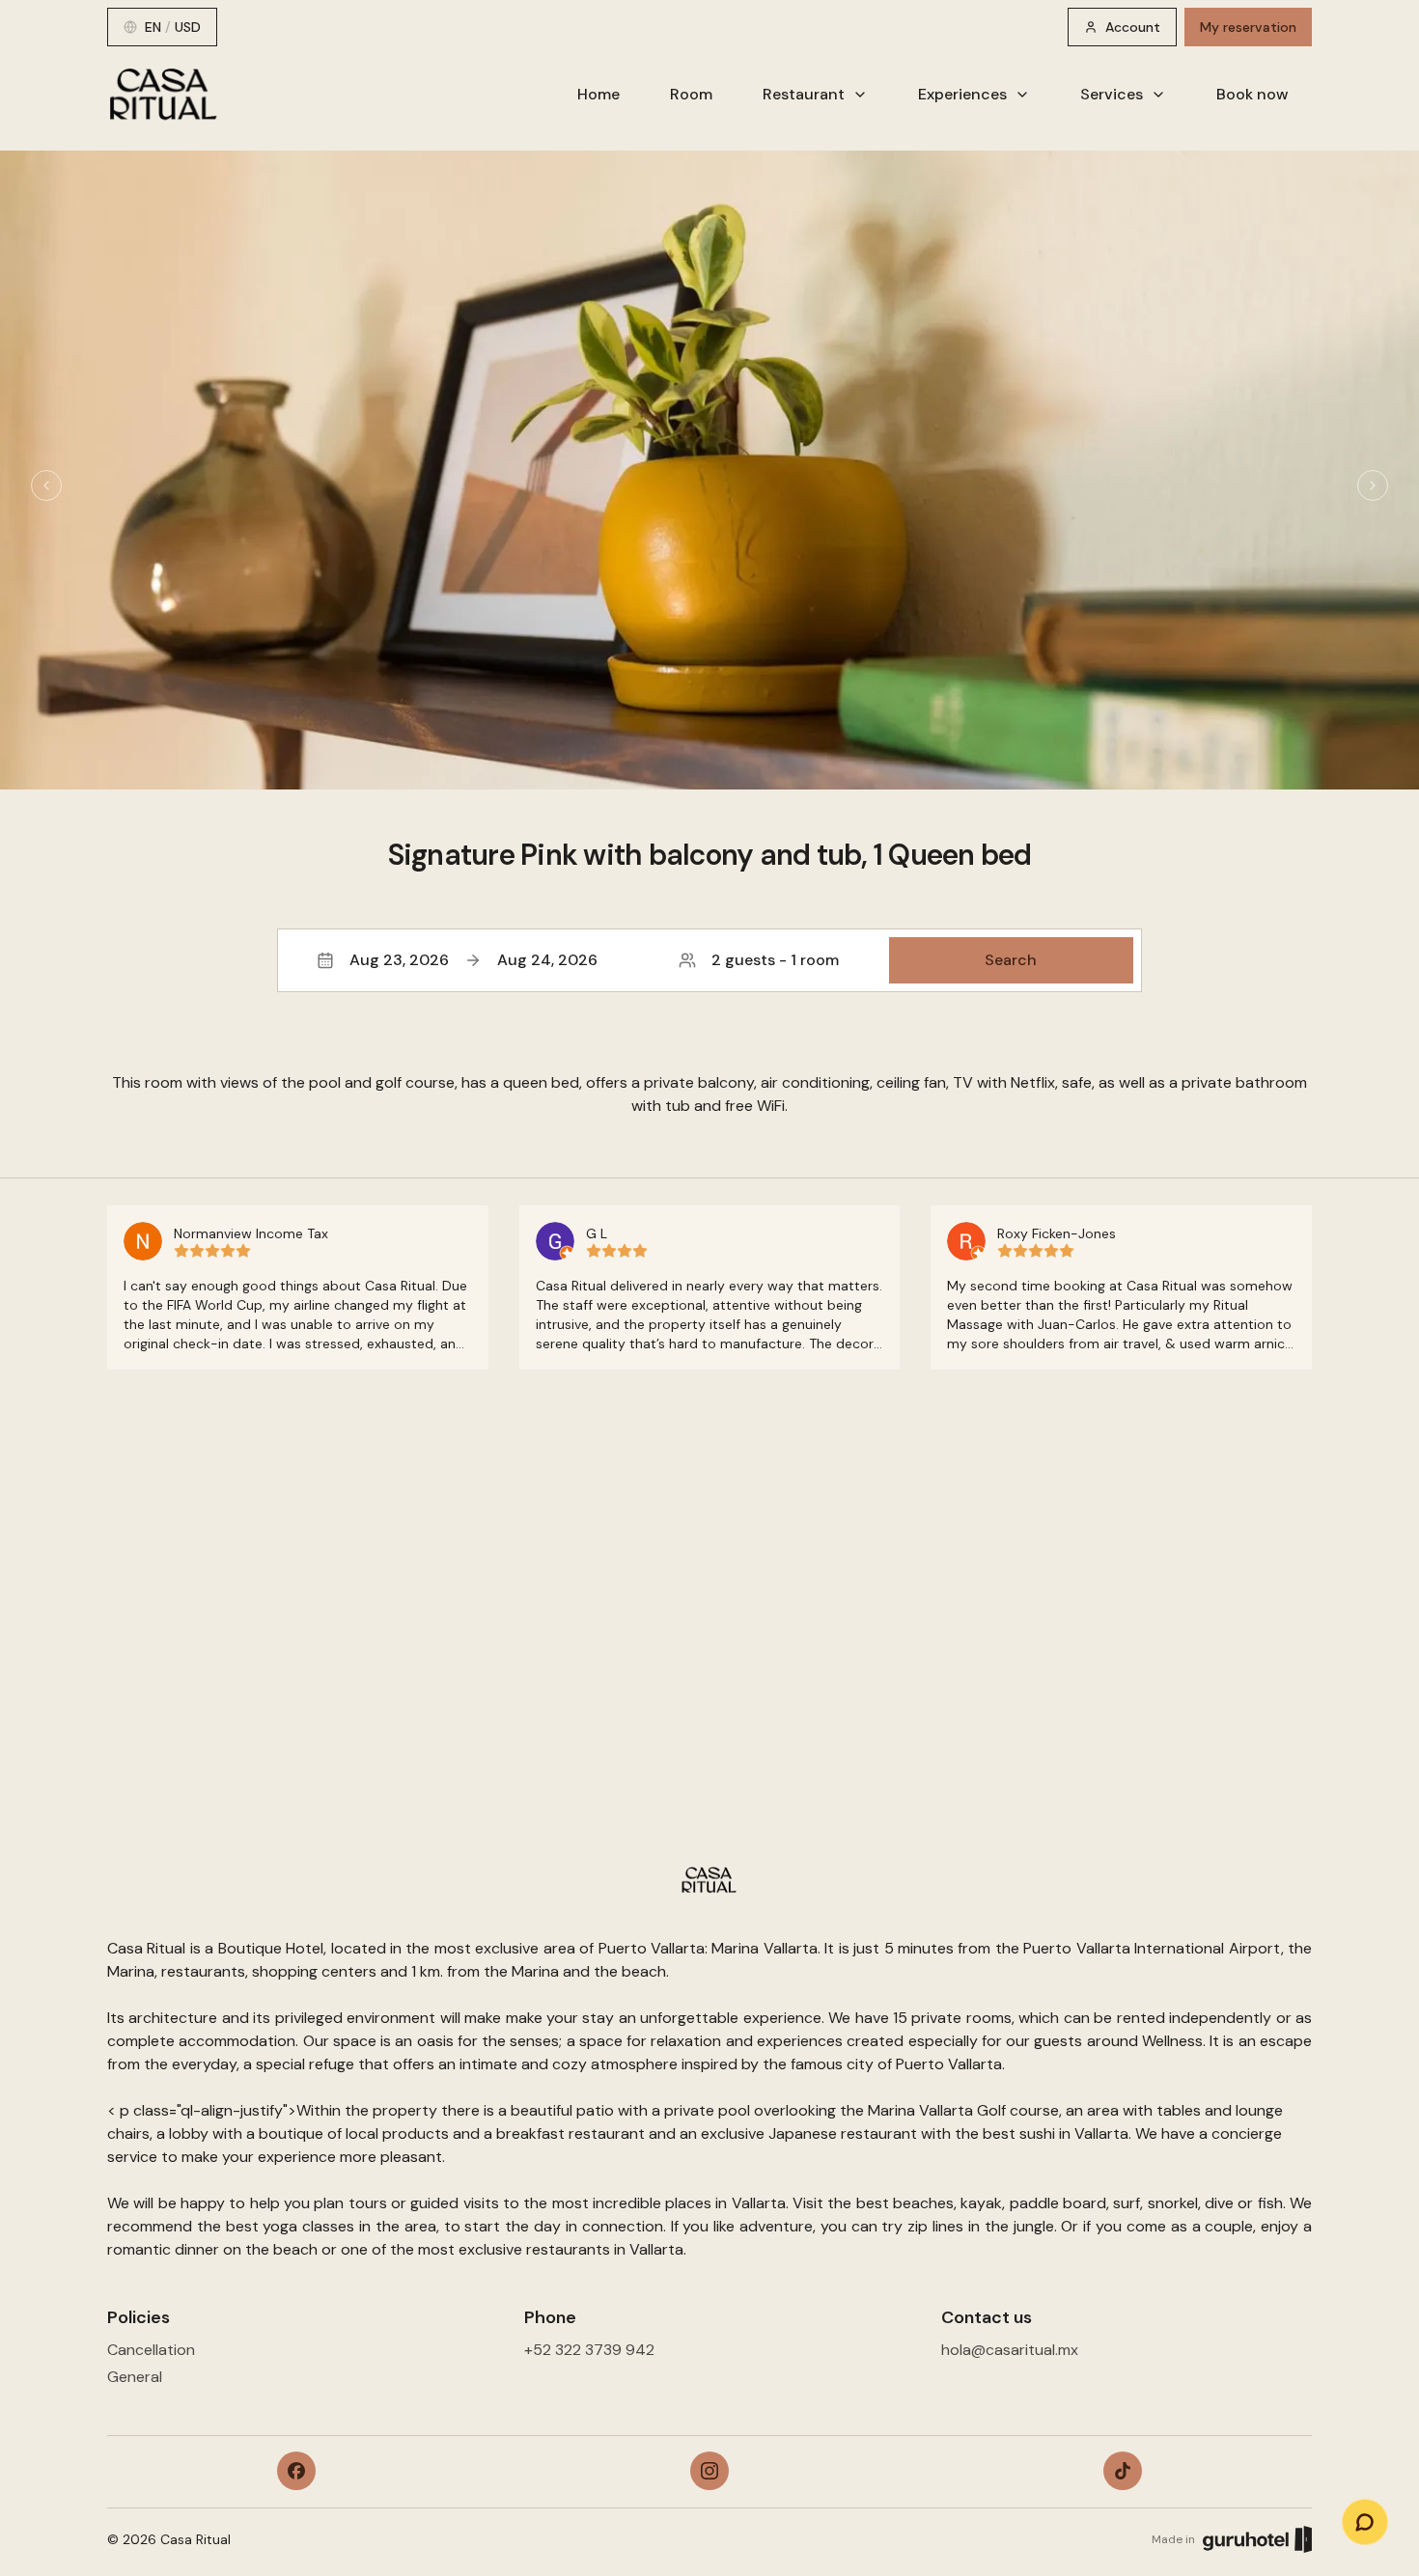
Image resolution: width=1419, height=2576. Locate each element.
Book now (1252, 94)
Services (1112, 94)
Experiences (962, 94)
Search (1011, 960)
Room (691, 94)
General (135, 2377)
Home (598, 94)
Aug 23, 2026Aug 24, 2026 (473, 960)
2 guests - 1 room (775, 960)
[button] (709, 960)
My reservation (1248, 27)
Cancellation (151, 2350)
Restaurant (804, 94)
